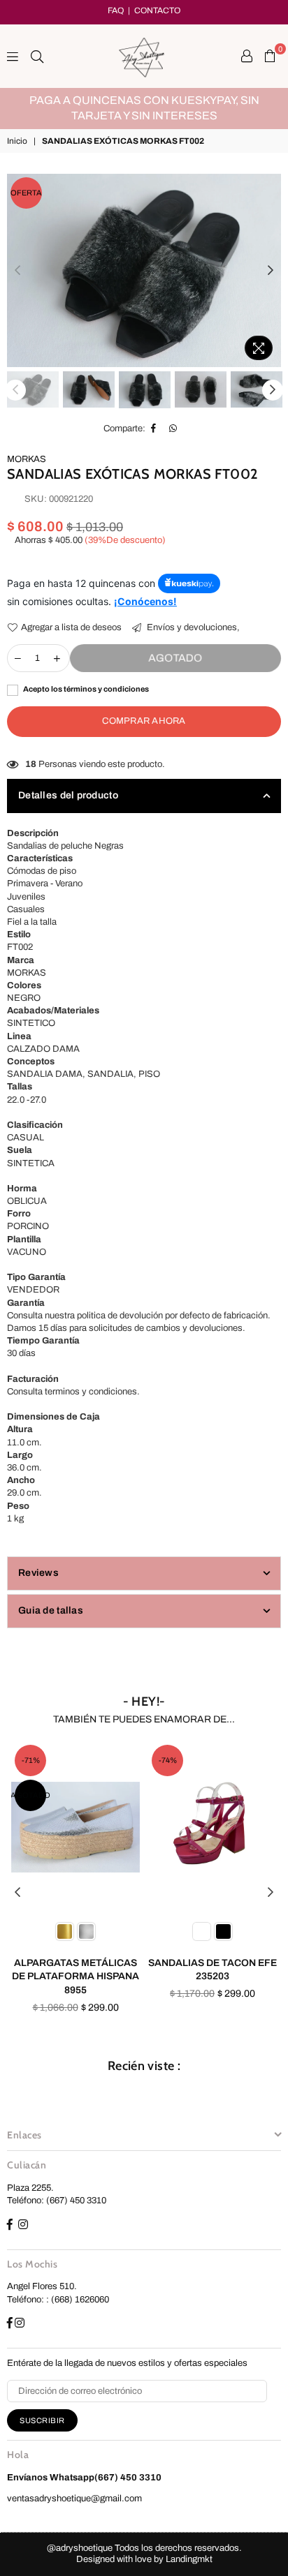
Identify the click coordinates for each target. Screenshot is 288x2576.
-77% (168, 1760)
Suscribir (42, 2420)
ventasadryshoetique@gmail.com (74, 2499)
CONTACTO (157, 10)
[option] (150, 100)
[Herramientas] (247, 56)
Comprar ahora (144, 721)
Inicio (17, 141)
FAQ (116, 10)
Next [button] (271, 271)
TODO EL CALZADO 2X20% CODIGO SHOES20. (151, 100)
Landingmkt (189, 2559)
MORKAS (27, 459)
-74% (31, 1760)
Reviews (38, 1573)
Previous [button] (17, 271)
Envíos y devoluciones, (192, 627)
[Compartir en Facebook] (154, 429)
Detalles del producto (68, 795)
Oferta (26, 193)
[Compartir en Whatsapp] (173, 429)
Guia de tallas (51, 1610)
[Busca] (37, 56)
